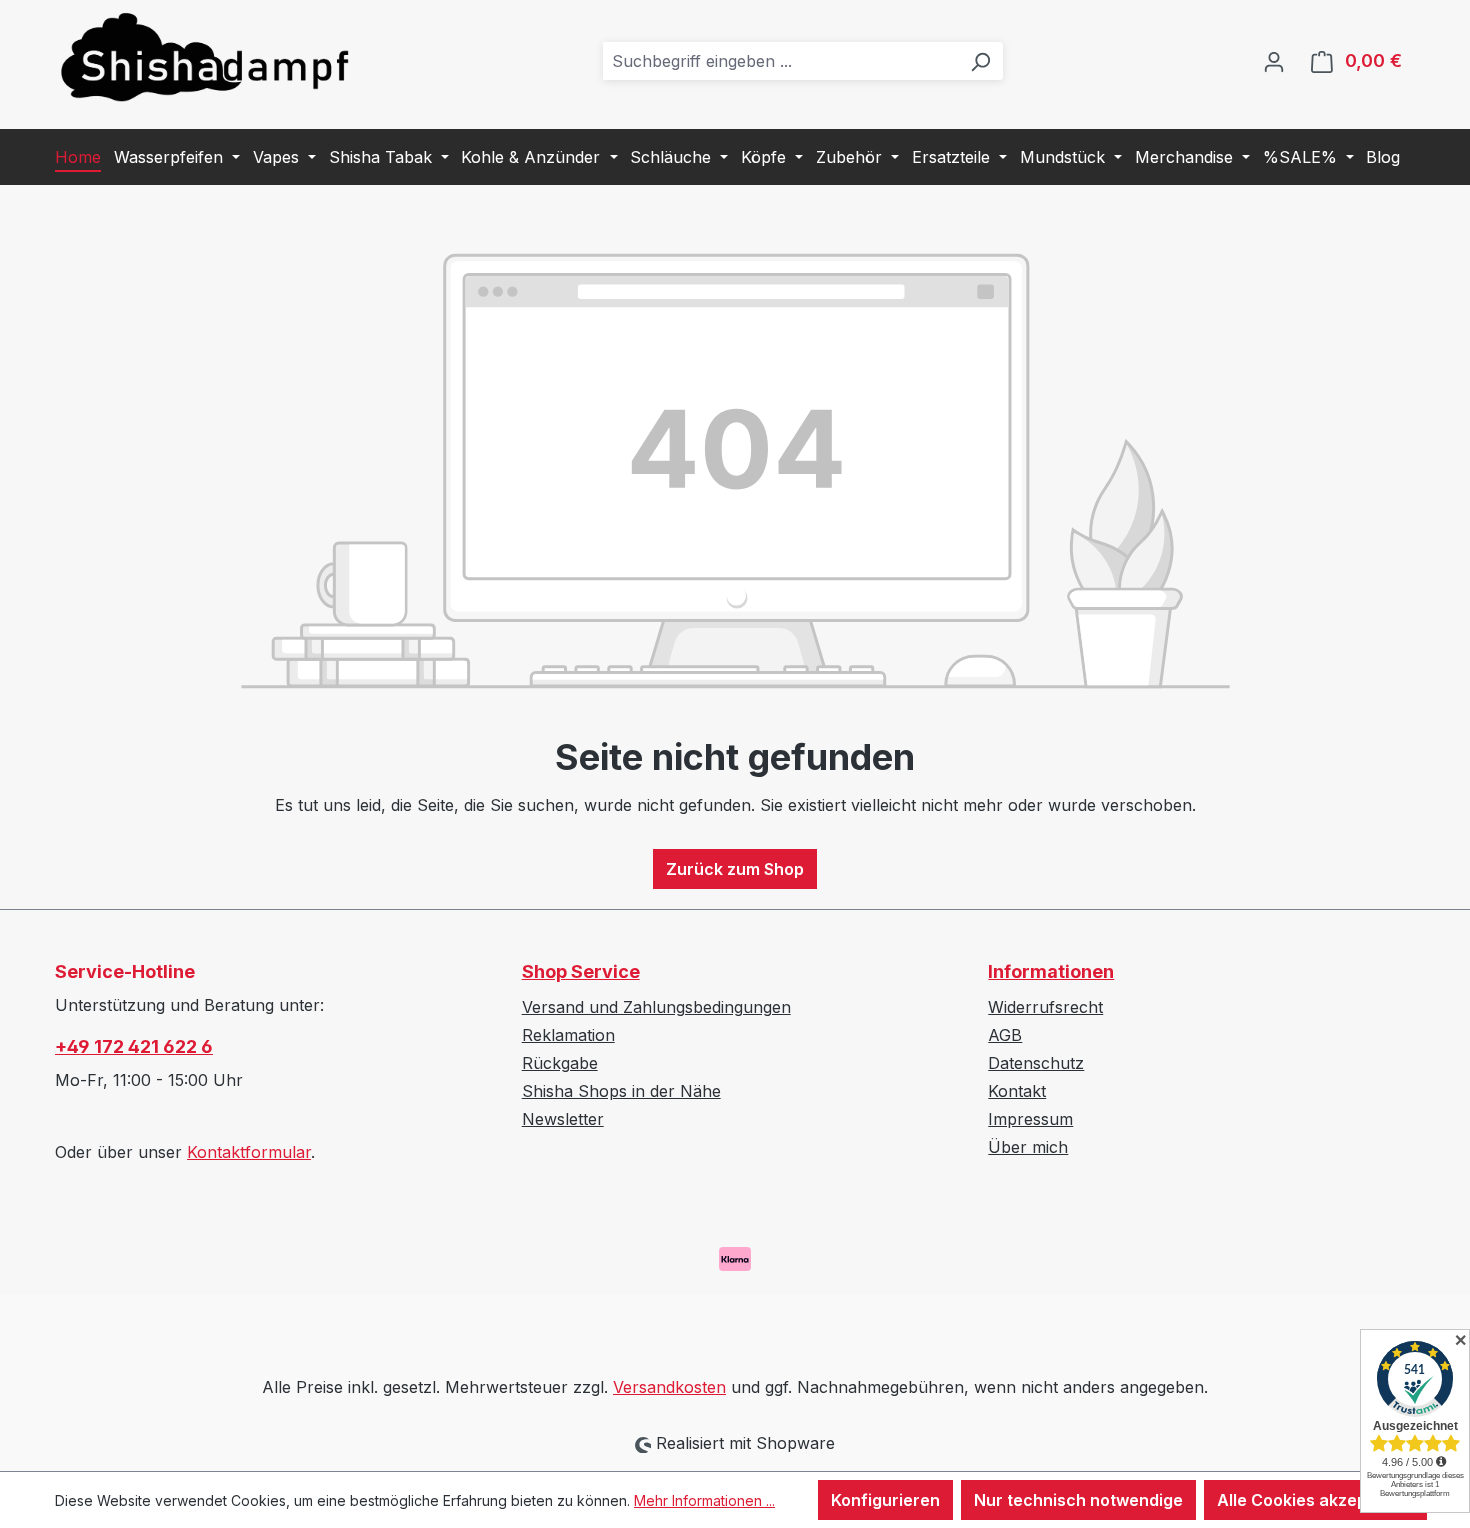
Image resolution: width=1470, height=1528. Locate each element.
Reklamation (568, 1035)
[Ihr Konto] (1274, 61)
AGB (1005, 1035)
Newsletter (563, 1119)
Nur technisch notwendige (1078, 1500)
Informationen (1051, 971)
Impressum (1030, 1119)
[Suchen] (980, 61)
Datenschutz (1036, 1063)
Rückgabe (560, 1063)
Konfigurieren (885, 1500)
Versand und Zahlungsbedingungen (656, 1007)
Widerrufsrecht (1045, 1007)
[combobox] (780, 61)
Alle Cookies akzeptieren (1315, 1500)
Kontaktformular (249, 1152)
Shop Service (581, 971)
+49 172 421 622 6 (134, 1046)
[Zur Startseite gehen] (205, 56)
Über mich (1028, 1147)
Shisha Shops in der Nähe (621, 1091)
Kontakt (1017, 1091)
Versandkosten (669, 1387)
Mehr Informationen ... (704, 1500)
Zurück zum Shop (735, 869)
